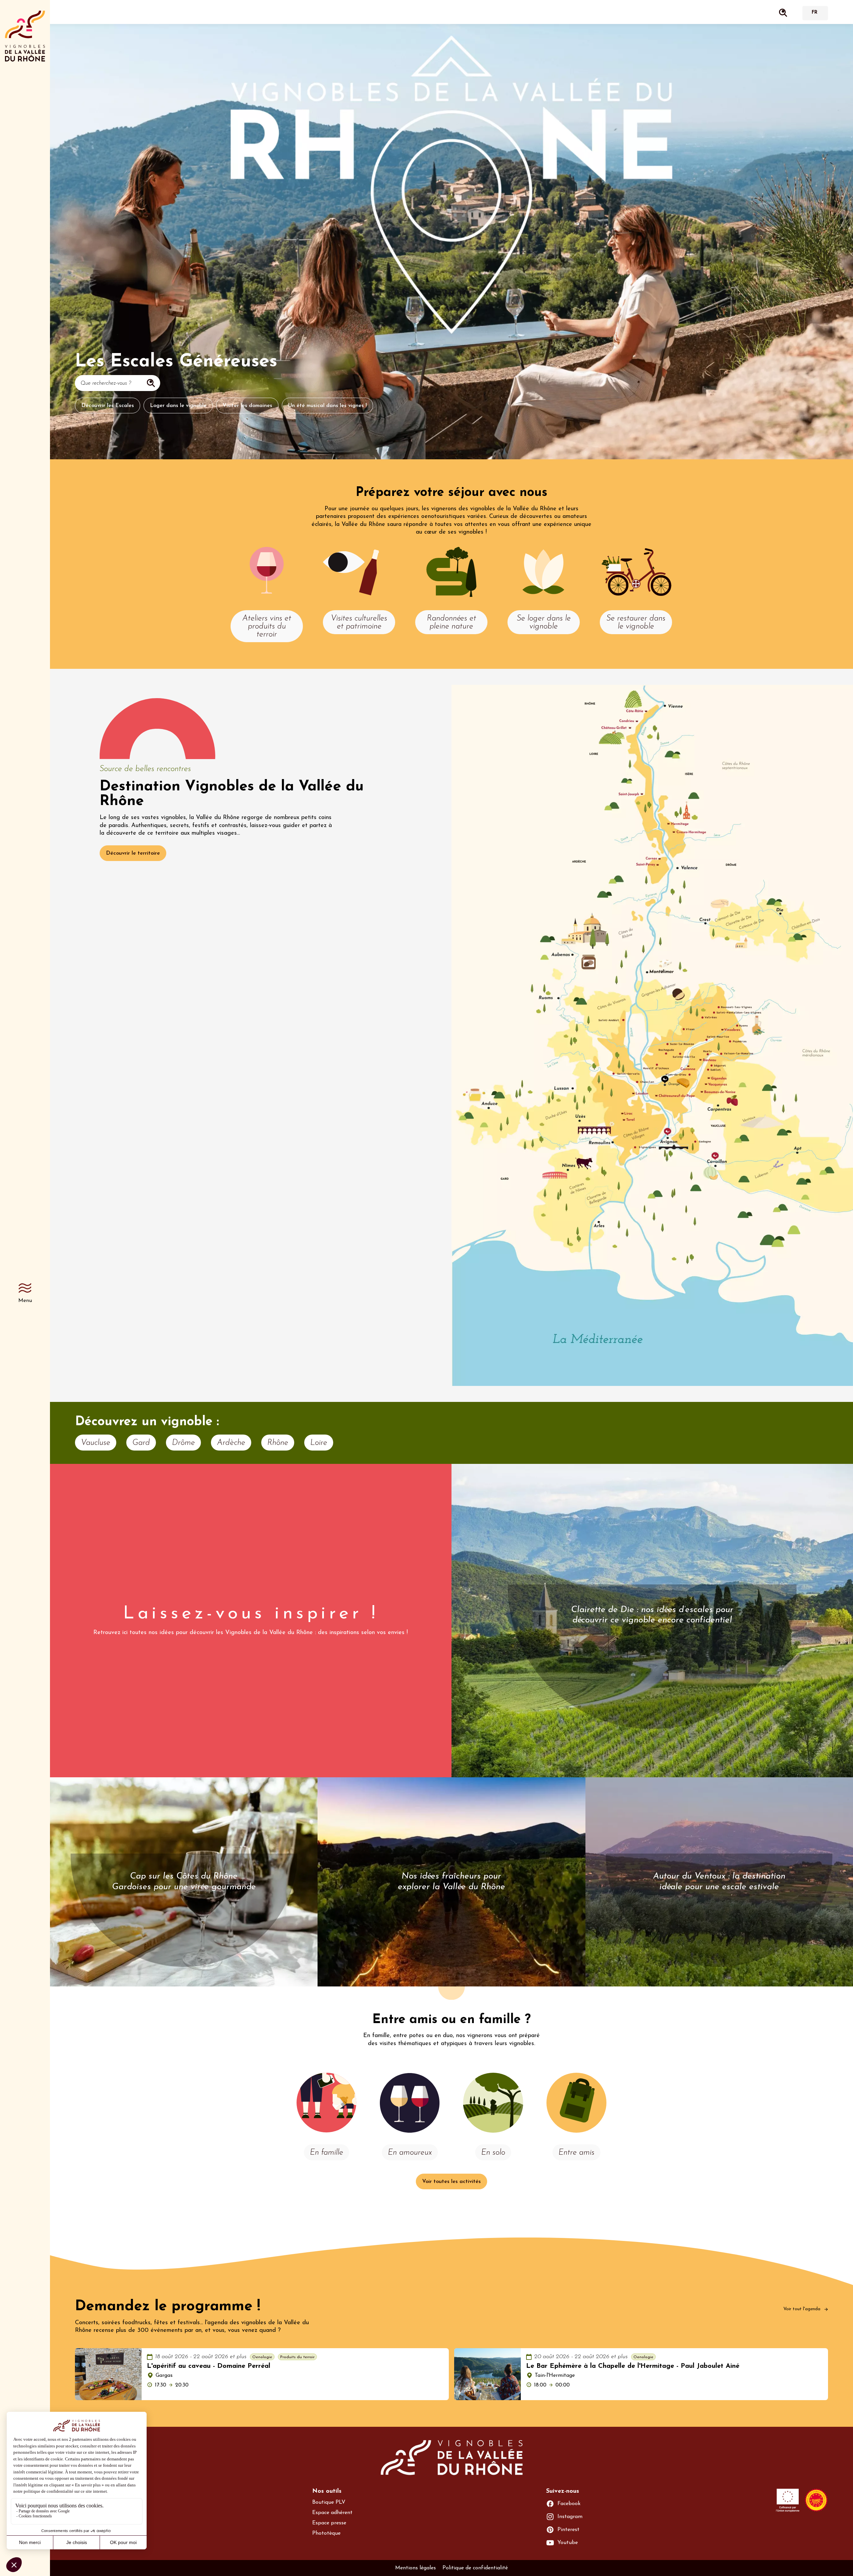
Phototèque (326, 2533)
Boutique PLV (329, 2502)
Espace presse (329, 2523)
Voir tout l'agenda (803, 2309)
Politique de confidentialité (475, 2568)
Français (814, 13)
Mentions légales (416, 2568)
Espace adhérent (332, 2513)
